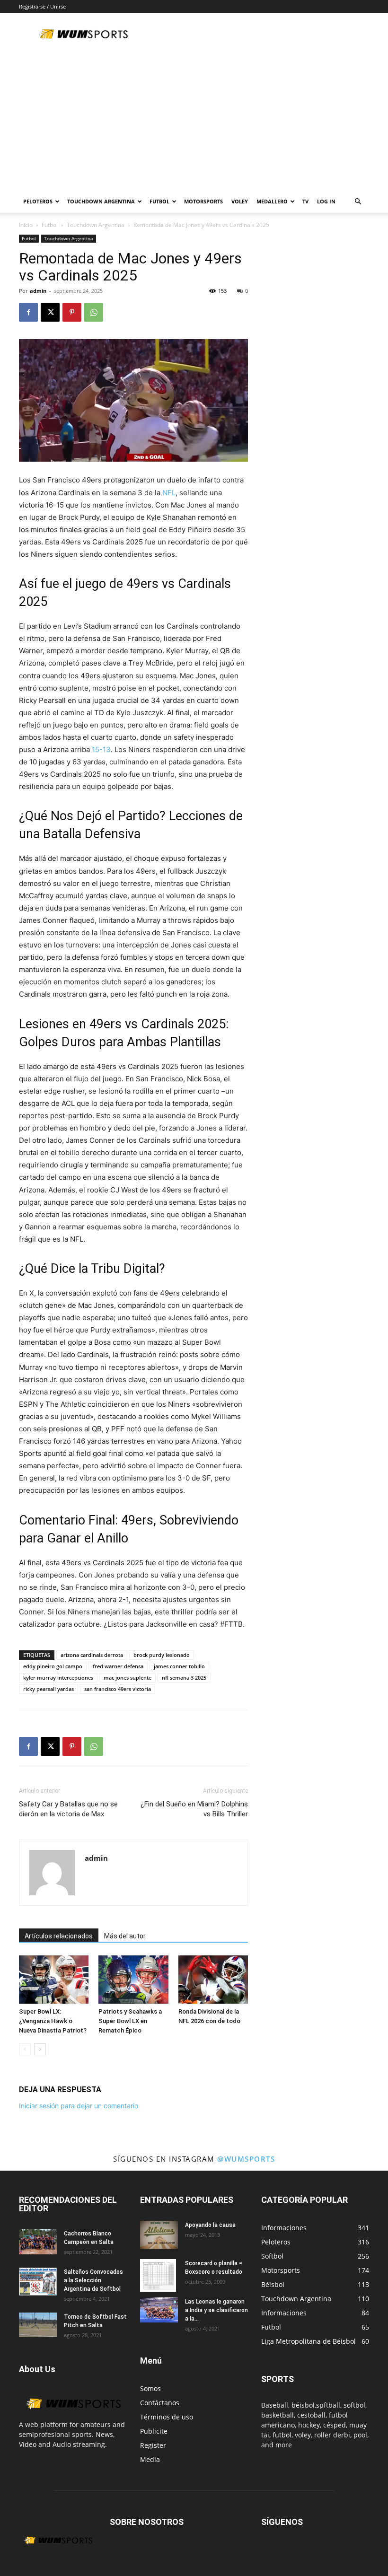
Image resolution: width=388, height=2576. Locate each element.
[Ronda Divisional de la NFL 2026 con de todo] (213, 1979)
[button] (358, 202)
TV (305, 201)
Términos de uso (167, 2417)
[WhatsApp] (94, 312)
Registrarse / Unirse (42, 6)
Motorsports (203, 201)
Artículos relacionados (59, 1936)
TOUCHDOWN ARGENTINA (101, 201)
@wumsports (246, 2159)
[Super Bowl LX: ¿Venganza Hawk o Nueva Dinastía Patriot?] (54, 1979)
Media (150, 2459)
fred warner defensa (118, 1666)
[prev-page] (25, 2049)
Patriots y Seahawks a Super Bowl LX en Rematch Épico (130, 2021)
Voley (240, 201)
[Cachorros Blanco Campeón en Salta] (38, 2242)
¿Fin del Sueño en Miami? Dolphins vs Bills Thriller (194, 1809)
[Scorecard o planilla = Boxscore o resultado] (159, 2276)
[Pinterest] (72, 312)
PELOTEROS (38, 201)
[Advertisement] (194, 119)
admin (38, 291)
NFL (169, 493)
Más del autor (125, 1936)
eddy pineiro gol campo (53, 1666)
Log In (326, 201)
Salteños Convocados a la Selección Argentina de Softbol (93, 2280)
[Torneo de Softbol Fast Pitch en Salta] (38, 2325)
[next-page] (40, 2049)
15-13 (101, 749)
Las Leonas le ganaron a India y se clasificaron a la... (216, 2310)
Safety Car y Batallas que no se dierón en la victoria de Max (68, 1809)
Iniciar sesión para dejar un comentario (79, 2106)
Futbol (159, 201)
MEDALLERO (272, 201)
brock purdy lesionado (162, 1655)
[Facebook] (28, 312)
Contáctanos (160, 2403)
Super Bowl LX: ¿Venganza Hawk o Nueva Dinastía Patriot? (53, 2021)
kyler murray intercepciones (58, 1678)
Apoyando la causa (210, 2225)
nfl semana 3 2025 (184, 1678)
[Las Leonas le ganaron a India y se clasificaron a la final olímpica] (159, 2310)
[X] (50, 312)
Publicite (154, 2431)
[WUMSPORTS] (73, 2414)
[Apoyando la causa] (159, 2235)
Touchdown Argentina (96, 225)
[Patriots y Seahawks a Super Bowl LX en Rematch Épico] (133, 1979)
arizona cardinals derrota (92, 1655)
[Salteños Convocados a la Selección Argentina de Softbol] (38, 2282)
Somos (150, 2388)
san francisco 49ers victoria (118, 1689)
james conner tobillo (179, 1666)
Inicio (26, 225)
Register (153, 2445)
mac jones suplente (128, 1678)
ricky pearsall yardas (48, 1689)
